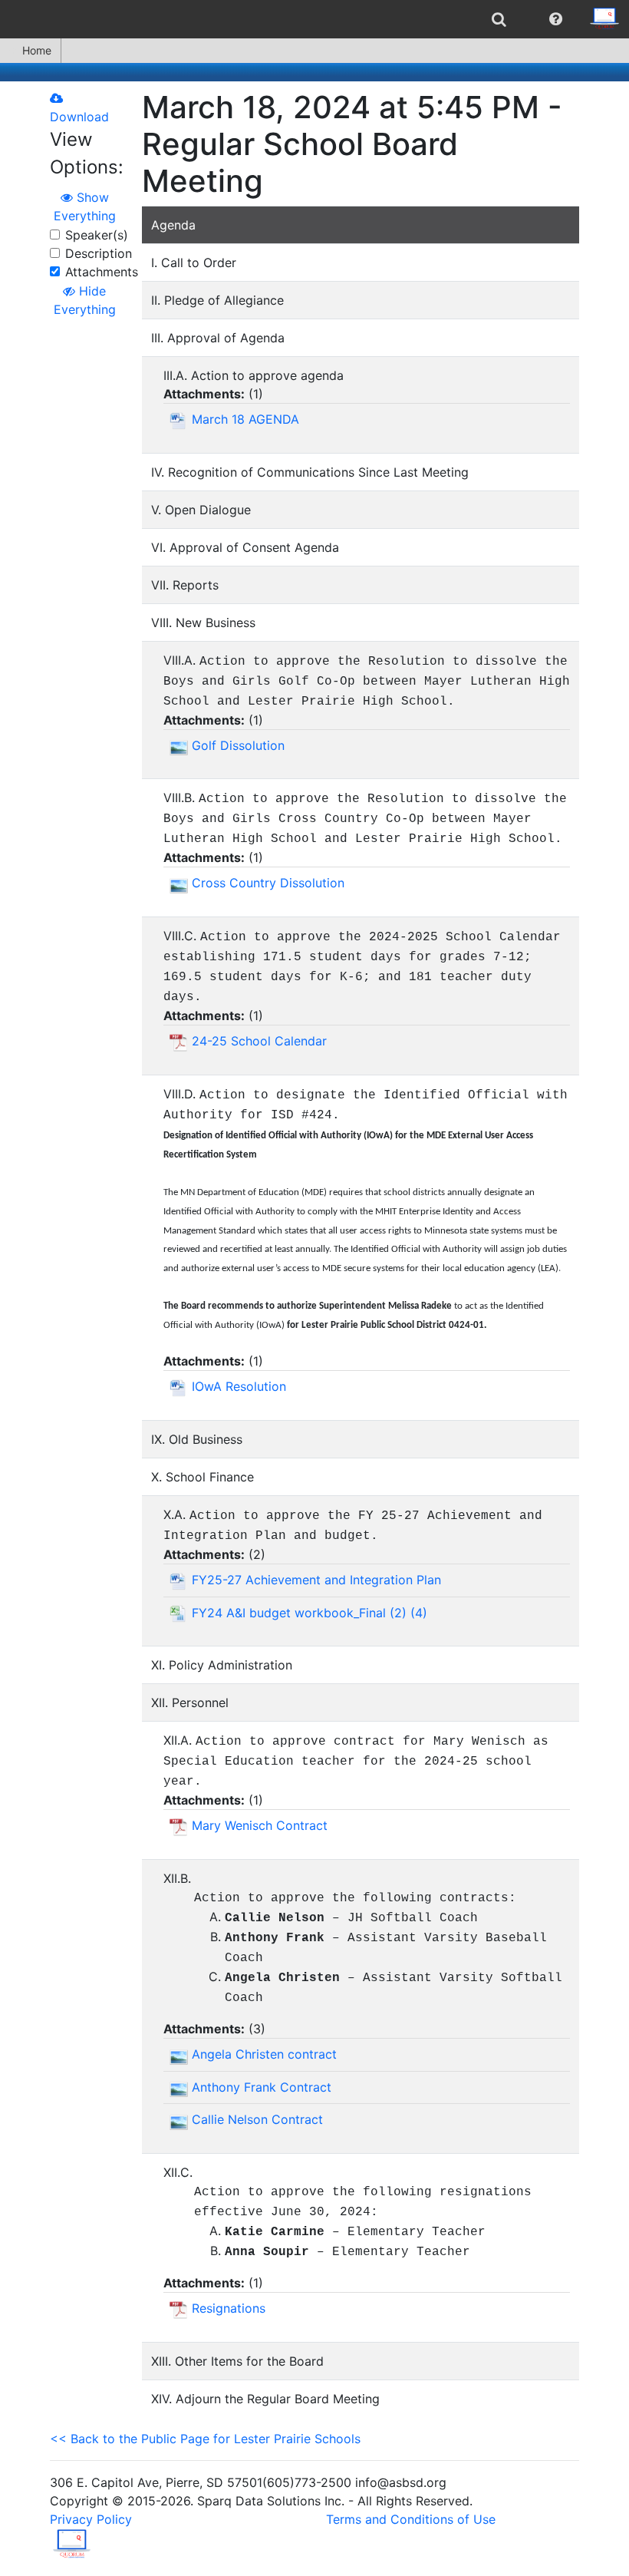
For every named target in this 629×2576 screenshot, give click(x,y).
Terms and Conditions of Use (411, 2519)
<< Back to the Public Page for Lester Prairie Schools (205, 2439)
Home (37, 50)
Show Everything (85, 206)
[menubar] (314, 19)
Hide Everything (85, 300)
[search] (499, 19)
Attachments (102, 272)
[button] (556, 19)
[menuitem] (499, 19)
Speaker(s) (97, 235)
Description (99, 253)
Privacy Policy (91, 2519)
